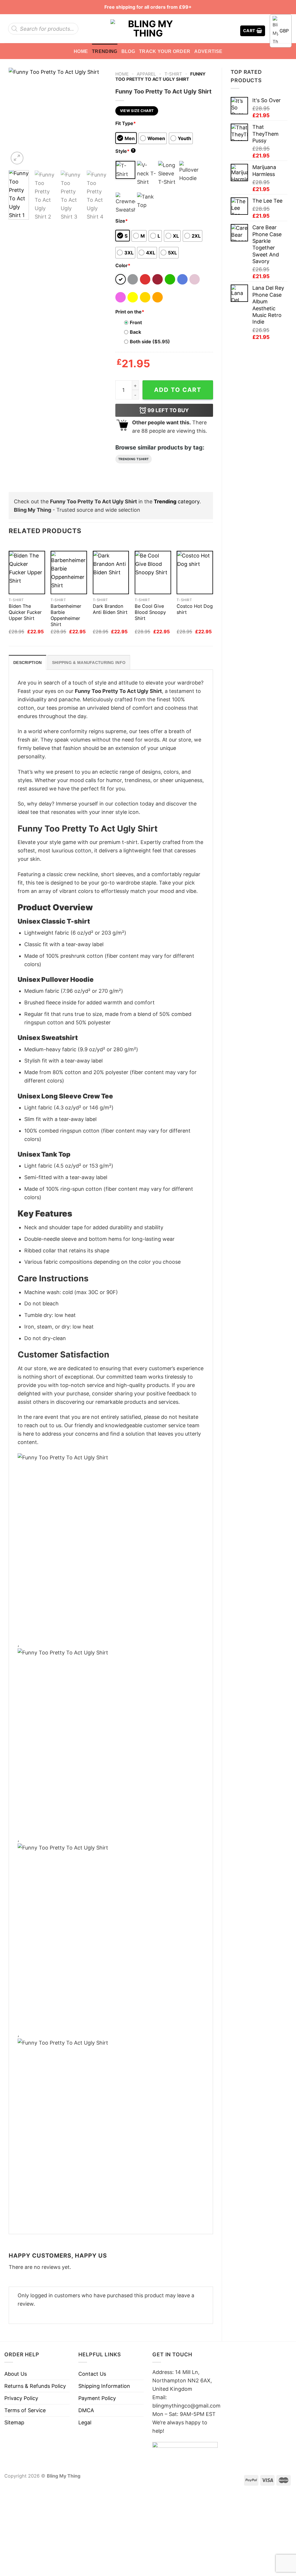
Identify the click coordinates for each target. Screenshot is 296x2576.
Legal (85, 2422)
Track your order (165, 51)
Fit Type (126, 123)
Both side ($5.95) (150, 342)
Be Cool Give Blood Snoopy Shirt (150, 612)
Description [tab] (27, 663)
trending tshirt (134, 459)
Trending (105, 51)
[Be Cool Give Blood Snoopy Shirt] (153, 573)
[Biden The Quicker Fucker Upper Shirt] (27, 573)
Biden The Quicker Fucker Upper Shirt (25, 612)
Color (123, 265)
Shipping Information (104, 2386)
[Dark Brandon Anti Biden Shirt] (111, 573)
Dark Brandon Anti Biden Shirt (110, 609)
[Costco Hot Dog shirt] (195, 573)
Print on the (130, 312)
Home (81, 51)
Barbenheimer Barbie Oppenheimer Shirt (66, 615)
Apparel (146, 74)
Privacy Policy (21, 2398)
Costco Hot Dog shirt (195, 609)
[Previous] (18, 117)
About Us (16, 2374)
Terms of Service (25, 2410)
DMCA (86, 2410)
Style (125, 151)
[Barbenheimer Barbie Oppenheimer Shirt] (69, 573)
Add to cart (178, 390)
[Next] (97, 117)
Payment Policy (97, 2398)
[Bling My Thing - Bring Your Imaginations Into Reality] (148, 29)
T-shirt (173, 74)
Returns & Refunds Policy (35, 2386)
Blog (128, 51)
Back (135, 332)
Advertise (208, 51)
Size (122, 221)
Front (136, 322)
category (177, 501)
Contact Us (92, 2374)
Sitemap (14, 2422)
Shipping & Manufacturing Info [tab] (89, 663)
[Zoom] (17, 158)
